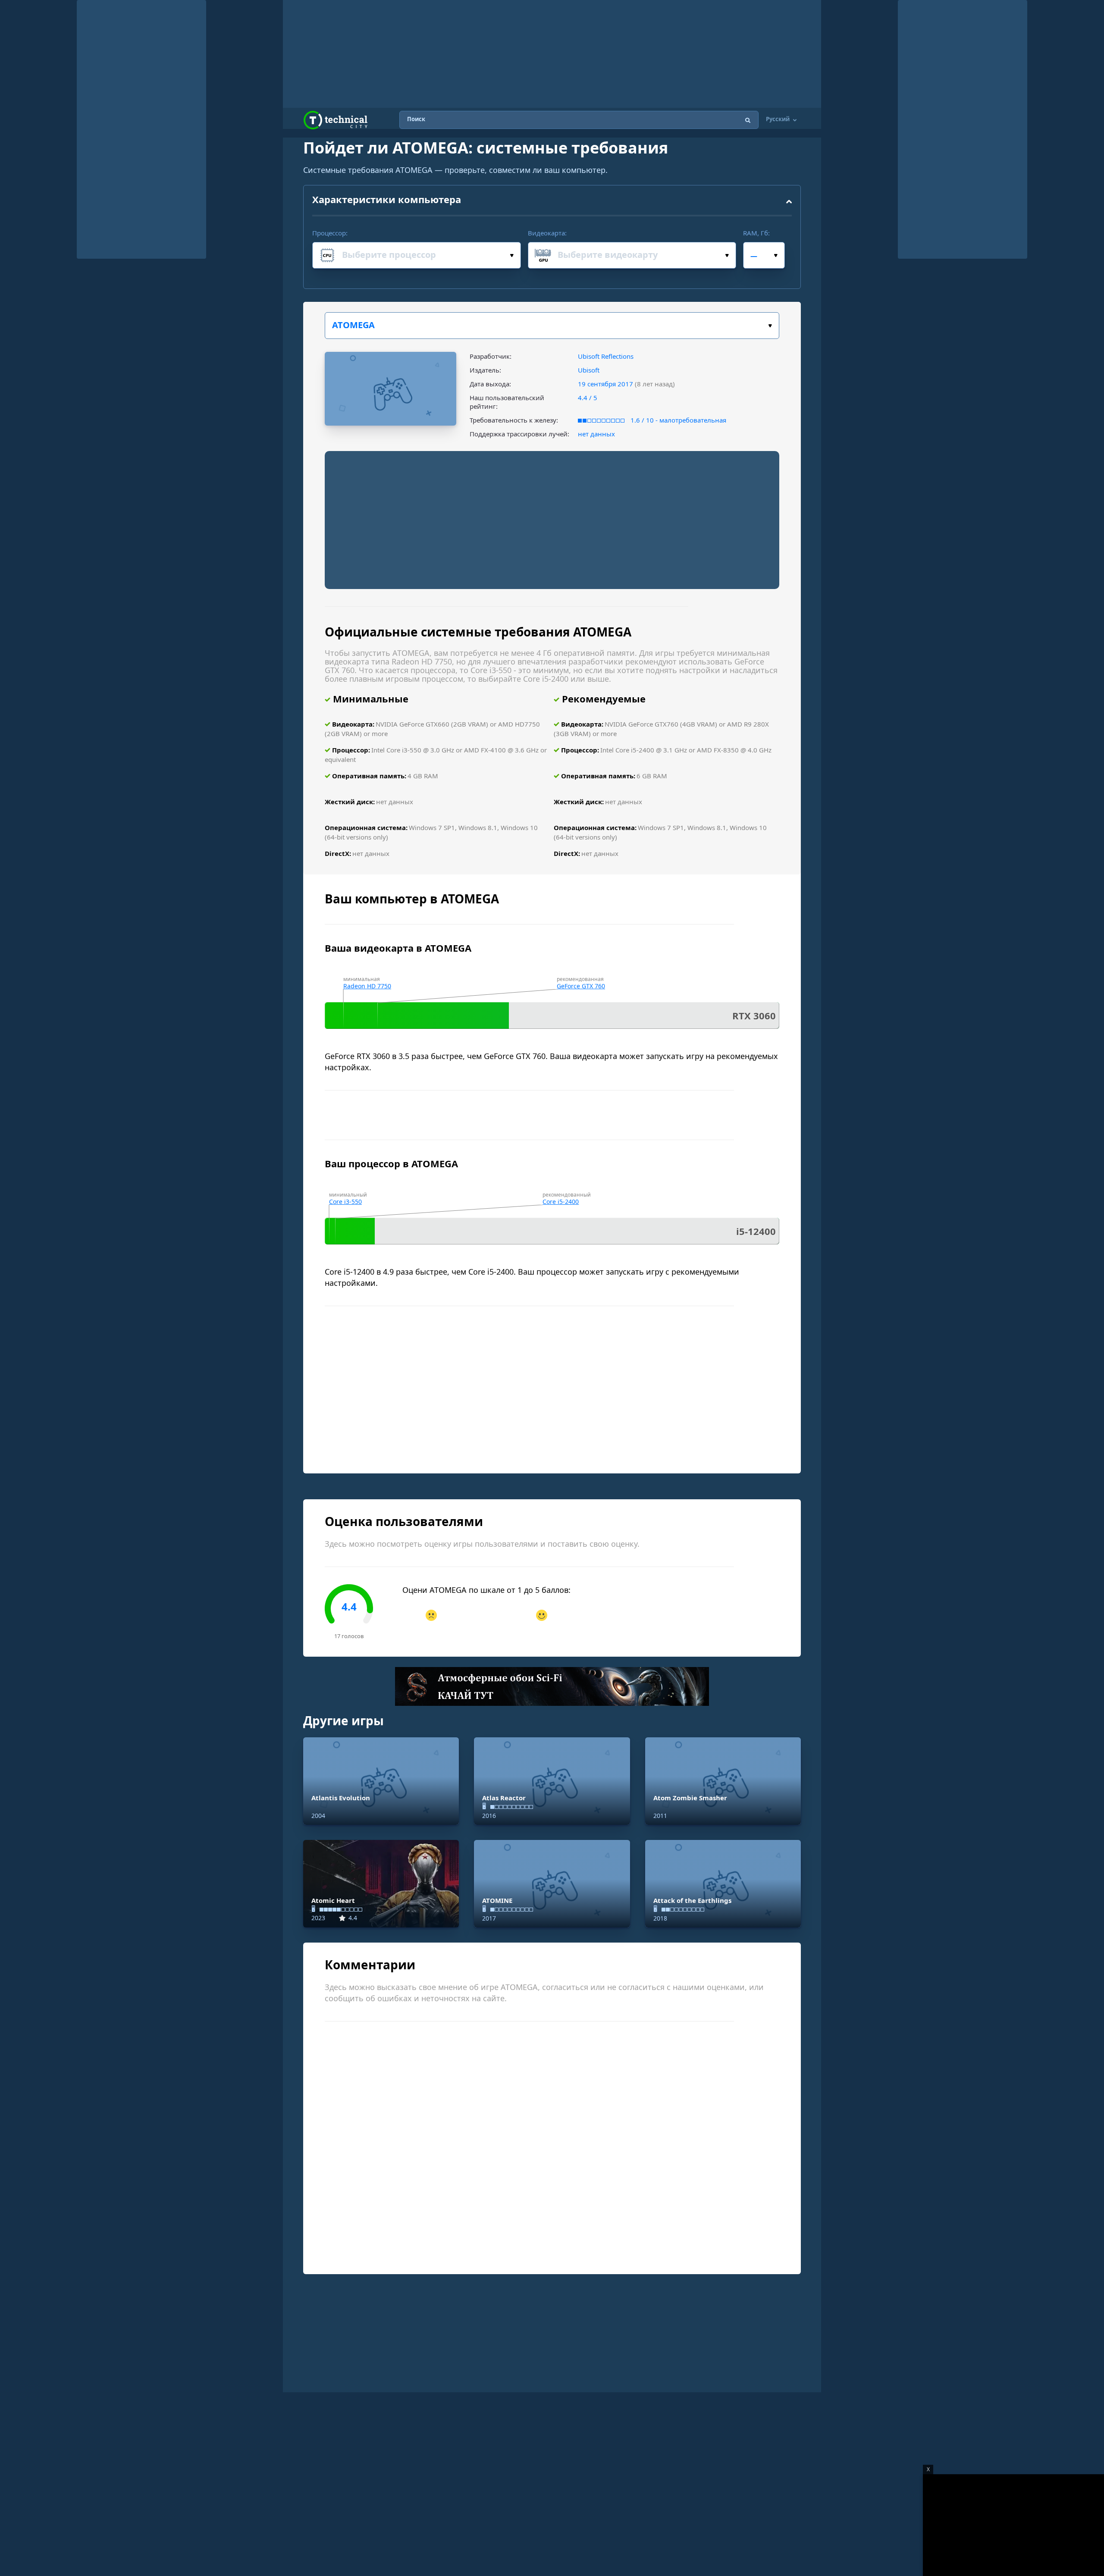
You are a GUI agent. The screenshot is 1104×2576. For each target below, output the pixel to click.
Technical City (336, 120)
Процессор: (330, 233)
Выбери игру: (552, 326)
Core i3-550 (345, 1202)
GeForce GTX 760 (581, 986)
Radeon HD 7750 (367, 986)
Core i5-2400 (561, 1202)
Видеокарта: (547, 233)
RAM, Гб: (756, 233)
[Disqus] (552, 2147)
